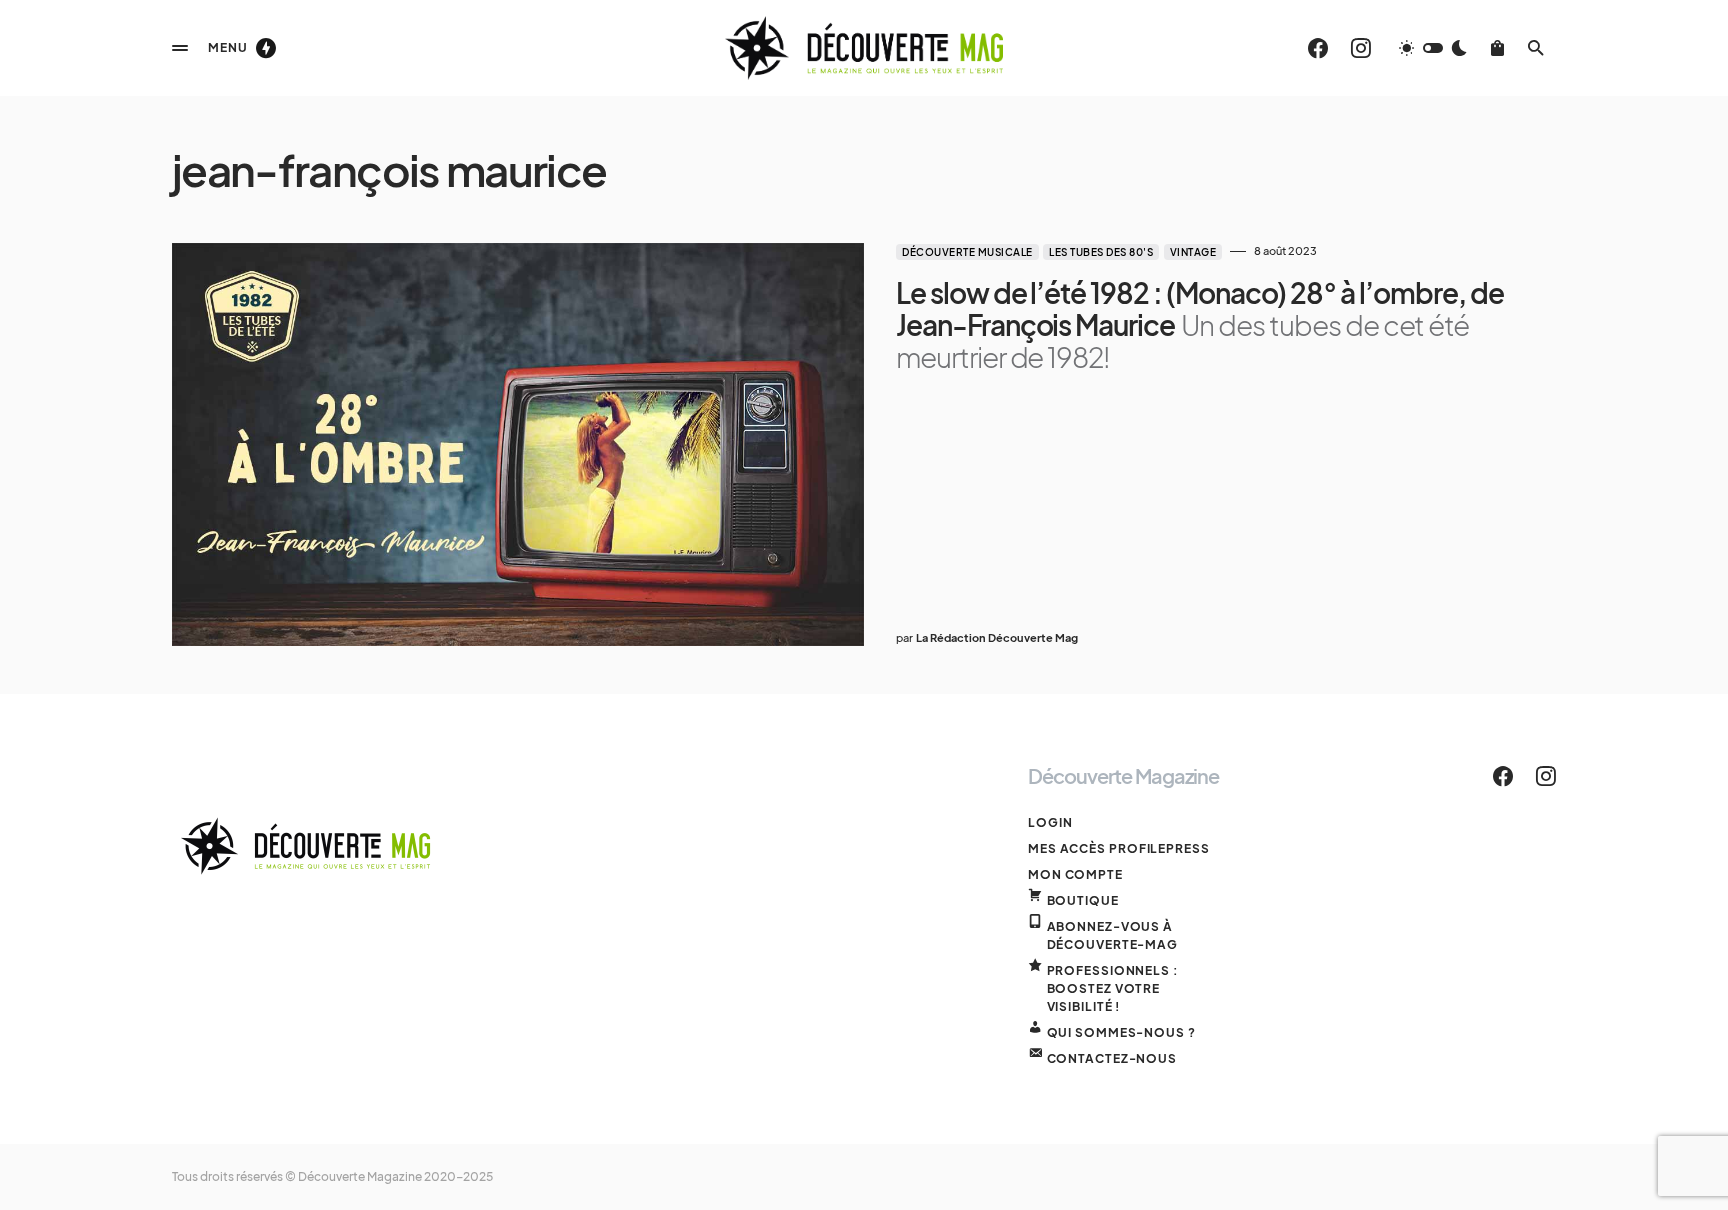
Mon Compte (1075, 874)
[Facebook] (1318, 48)
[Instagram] (1361, 48)
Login (1050, 822)
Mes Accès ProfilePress (1119, 848)
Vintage (1193, 252)
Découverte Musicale (967, 252)
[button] (180, 48)
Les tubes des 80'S (1101, 252)
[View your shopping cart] (1497, 48)
